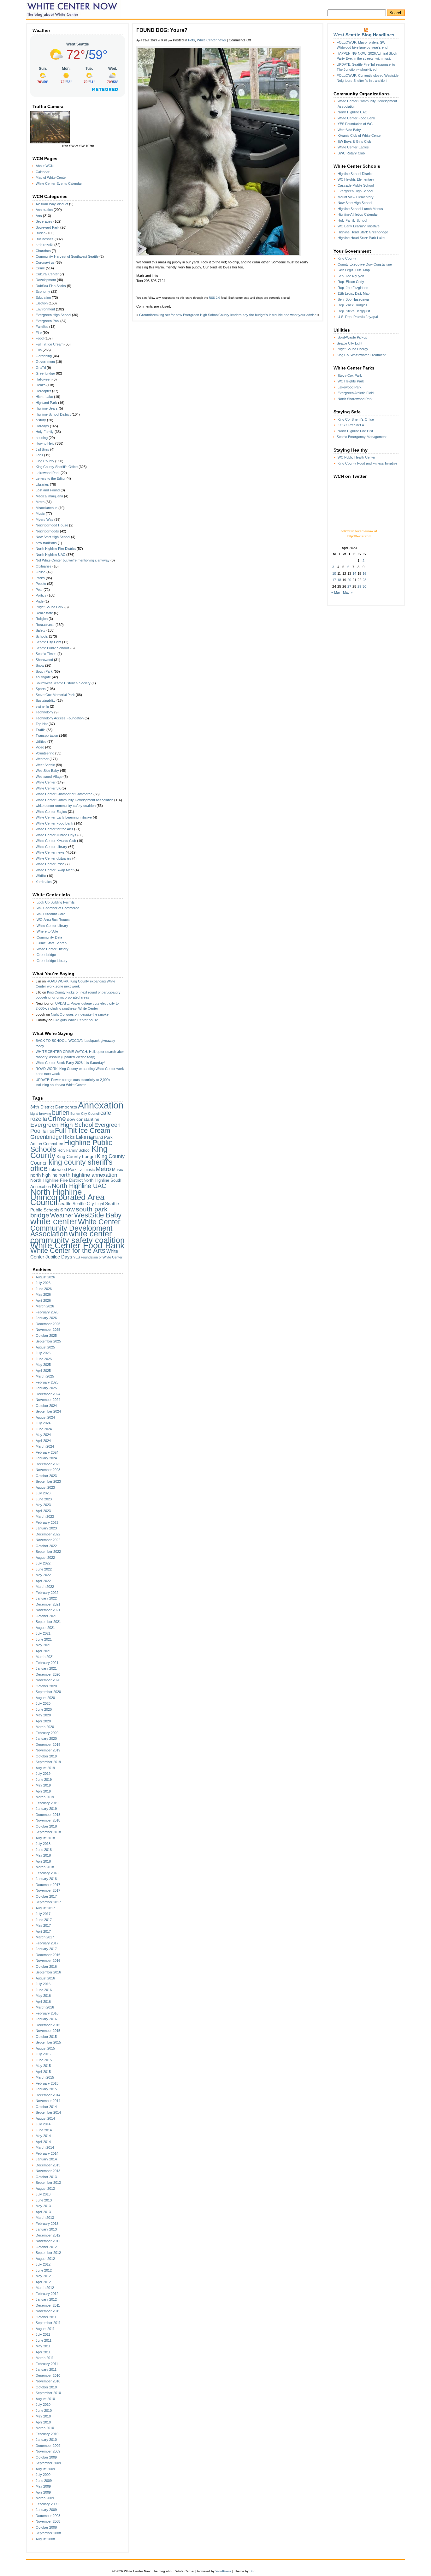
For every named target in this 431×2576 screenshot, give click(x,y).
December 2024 (48, 1394)
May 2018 (43, 1855)
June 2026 (44, 1289)
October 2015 (46, 2037)
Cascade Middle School (356, 185)
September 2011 (48, 2323)
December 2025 (48, 1324)
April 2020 (43, 1721)
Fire (39, 333)
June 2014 (44, 2130)
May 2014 (43, 2136)
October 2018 (46, 1826)
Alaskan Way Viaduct (52, 204)
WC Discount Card (51, 914)
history (41, 420)
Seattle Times (46, 654)
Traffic (41, 730)
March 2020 (45, 1727)
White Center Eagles (51, 812)
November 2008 (48, 2521)
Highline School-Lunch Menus (360, 209)
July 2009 (43, 2475)
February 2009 (47, 2504)
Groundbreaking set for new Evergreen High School (179, 315)
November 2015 (48, 2031)
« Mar (336, 592)
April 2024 (43, 1441)
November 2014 (48, 2101)
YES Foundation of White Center (98, 1257)
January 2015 (46, 2089)
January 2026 (46, 1318)
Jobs (39, 455)
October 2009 (46, 2457)
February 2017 (47, 1943)
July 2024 (43, 1423)
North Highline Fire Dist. (356, 431)
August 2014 (45, 2118)
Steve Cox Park (350, 375)
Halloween (44, 379)
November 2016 (48, 1961)
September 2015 (48, 2042)
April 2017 (43, 1931)
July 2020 (43, 1703)
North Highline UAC (50, 555)
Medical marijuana (49, 496)
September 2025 (48, 1341)
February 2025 (47, 1382)
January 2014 (46, 2159)
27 (349, 586)
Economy (43, 291)
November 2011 (48, 2311)
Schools (42, 636)
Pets (39, 590)
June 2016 (44, 1990)
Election (42, 303)
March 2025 (45, 1376)
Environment (45, 309)
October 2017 (46, 1896)
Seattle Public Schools (53, 648)
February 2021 (47, 1663)
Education (43, 297)
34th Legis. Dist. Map (354, 270)
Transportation (47, 736)
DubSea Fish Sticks (51, 286)
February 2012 (47, 2294)
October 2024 (46, 1406)
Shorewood (44, 660)
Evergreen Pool (47, 321)
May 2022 (43, 1575)
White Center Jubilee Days (56, 835)
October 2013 (46, 2177)
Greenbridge (45, 373)
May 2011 (43, 2346)
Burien (41, 233)
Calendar (43, 172)
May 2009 (43, 2486)
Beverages (44, 221)
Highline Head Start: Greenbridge (363, 232)
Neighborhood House (52, 525)
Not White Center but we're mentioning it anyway (73, 560)
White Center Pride (50, 864)
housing (42, 438)
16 (364, 573)
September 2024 (48, 1411)
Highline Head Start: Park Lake (361, 238)
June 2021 (44, 1639)
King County (45, 461)
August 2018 (45, 1838)
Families (42, 327)
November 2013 (48, 2171)
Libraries (42, 484)
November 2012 (48, 2241)
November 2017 (48, 1890)
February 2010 (47, 2434)
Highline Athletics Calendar (358, 214)
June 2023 (44, 1499)
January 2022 (46, 1598)
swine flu (42, 706)
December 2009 (48, 2446)
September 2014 (48, 2112)
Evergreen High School (53, 315)
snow (68, 1209)
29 (359, 586)
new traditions (46, 543)
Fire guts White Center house (76, 1020)
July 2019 (43, 1774)
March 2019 (45, 1797)
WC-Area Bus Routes (53, 920)
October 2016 (46, 1967)
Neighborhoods (47, 531)
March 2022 (45, 1587)
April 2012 (43, 2282)
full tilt (48, 1131)
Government (45, 362)
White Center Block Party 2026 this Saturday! (70, 1063)
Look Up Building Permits (56, 902)
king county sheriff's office (71, 1165)
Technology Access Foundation (60, 718)
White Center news (50, 852)
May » (348, 592)
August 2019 (45, 1768)
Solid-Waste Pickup (352, 337)
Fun (39, 350)
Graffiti (41, 368)
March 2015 (45, 2077)
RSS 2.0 (214, 298)
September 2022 (48, 1552)
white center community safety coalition (66, 806)
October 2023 (46, 1476)
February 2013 (47, 2224)
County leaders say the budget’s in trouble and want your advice (267, 315)
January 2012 (46, 2299)
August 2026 (45, 1277)
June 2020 (44, 1709)
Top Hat (42, 724)
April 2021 (43, 1651)
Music (40, 513)
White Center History (53, 949)
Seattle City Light (48, 642)
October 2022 (46, 1546)
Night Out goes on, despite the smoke (80, 1014)
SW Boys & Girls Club (354, 141)
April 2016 (43, 2002)
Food (40, 338)
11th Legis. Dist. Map (354, 293)
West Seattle (45, 765)
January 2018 (46, 1879)
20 (349, 580)
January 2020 (46, 1738)
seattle (65, 1204)
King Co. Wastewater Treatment (361, 355)
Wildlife (41, 876)
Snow (40, 665)
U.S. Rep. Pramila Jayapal (358, 317)
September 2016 (48, 1972)
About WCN (45, 166)
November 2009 (48, 2451)
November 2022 (48, 1540)
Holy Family (45, 432)
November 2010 (48, 2381)
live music (86, 1170)
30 (364, 586)
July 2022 (43, 1563)
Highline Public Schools (71, 1146)
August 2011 (45, 2329)
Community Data (49, 937)
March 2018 (45, 1867)
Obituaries (44, 566)
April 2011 (43, 2352)
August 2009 (45, 2469)
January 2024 (46, 1458)
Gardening (44, 356)
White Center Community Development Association (74, 800)
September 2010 (48, 2393)
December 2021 (48, 1604)
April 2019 (43, 1791)
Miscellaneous (47, 508)
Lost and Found (48, 490)
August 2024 (45, 1417)
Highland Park (46, 403)
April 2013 (43, 2212)
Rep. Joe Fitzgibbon (353, 288)
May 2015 (43, 2066)
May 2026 (43, 1294)
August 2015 (45, 2048)
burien (61, 1113)
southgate (43, 677)
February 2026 (47, 1312)
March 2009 (45, 2498)
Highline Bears (47, 408)
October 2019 (46, 1756)
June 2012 (44, 2270)
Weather (42, 759)
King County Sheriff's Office (57, 467)
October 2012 (46, 2247)
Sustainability (46, 700)
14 (354, 573)
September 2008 (48, 2533)
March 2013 (45, 2218)
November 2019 (48, 1750)
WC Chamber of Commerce (58, 908)
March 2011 (45, 2358)
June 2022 (44, 1569)
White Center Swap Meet (55, 870)
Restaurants (45, 625)
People (41, 584)
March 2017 (45, 1937)
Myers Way (44, 519)
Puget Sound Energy (352, 349)
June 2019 (44, 1780)
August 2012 (45, 2259)
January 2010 (46, 2440)
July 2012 (43, 2264)
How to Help (45, 443)
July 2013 (43, 2194)
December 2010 (48, 2375)
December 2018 (48, 1815)
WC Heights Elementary (356, 179)
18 (339, 580)
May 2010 (43, 2416)
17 (334, 580)
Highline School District (53, 414)
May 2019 (43, 1785)
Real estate (44, 613)
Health (41, 385)
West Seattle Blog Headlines (364, 35)
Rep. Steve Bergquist (354, 311)
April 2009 (43, 2492)
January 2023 (46, 1528)
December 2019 (48, 1744)
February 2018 (47, 1873)
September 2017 (48, 1902)
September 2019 (48, 1762)
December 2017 (48, 1885)
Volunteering (45, 753)
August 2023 (45, 1487)
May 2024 (43, 1435)
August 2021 (45, 1628)
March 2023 (45, 1516)
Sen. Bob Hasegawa (353, 299)
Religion (42, 619)
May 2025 (43, 1365)
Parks (40, 578)
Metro (40, 502)
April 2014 (43, 2142)
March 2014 (45, 2147)
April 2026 (43, 1300)
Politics (41, 595)
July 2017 (43, 1914)
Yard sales (44, 882)
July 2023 (43, 1493)
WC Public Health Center (357, 457)
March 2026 (45, 1306)
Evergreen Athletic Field (356, 393)
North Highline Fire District (56, 549)
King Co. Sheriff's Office (356, 419)
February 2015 (47, 2083)
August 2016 (45, 1978)
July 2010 (43, 2405)
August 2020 (45, 1698)
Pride (40, 601)
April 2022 (43, 1581)
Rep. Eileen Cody (351, 282)
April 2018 (43, 1861)
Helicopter (43, 391)
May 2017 (43, 1925)
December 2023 (48, 1464)
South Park (44, 671)
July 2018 (43, 1844)
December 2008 (48, 2516)
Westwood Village (49, 777)
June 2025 (44, 1359)
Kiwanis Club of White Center (360, 135)
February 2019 (47, 1803)
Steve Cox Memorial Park (55, 695)
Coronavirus (45, 262)
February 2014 (47, 2153)
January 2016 (46, 2019)
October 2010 (46, 2387)
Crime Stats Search (52, 943)
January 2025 (46, 1388)
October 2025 (46, 1336)
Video (40, 747)
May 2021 (43, 1645)
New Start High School (53, 537)
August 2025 (45, 1347)
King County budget (76, 1156)
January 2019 (46, 1809)
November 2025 (48, 1330)
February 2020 (47, 1733)
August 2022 (45, 1558)
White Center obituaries (53, 858)
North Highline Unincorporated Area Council (67, 1197)
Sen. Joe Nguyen (351, 276)
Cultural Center (47, 274)
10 (334, 573)
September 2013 (48, 2183)
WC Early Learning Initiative (359, 226)
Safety (41, 630)
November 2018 (48, 1820)
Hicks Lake (44, 397)
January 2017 (46, 1949)
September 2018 (48, 1832)
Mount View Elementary (356, 197)
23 (364, 580)
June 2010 (44, 2411)
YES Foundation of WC (355, 124)
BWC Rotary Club (351, 153)
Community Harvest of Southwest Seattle (67, 256)
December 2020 (48, 1674)
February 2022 (47, 1593)
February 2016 (47, 2013)
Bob (253, 2571)
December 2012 (48, 2235)
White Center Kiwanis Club (56, 841)
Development (46, 280)
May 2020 (43, 1715)
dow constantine (83, 1119)
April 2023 (43, 1511)
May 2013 (43, 2206)
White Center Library (51, 847)
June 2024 (44, 1429)
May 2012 (43, 2276)
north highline (44, 1175)
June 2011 (44, 2340)
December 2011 (48, 2305)
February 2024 (47, 1452)
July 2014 (43, 2124)
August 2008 (45, 2539)
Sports (41, 689)
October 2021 (46, 1616)
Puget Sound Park (50, 607)
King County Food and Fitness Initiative (367, 463)
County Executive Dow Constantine (365, 264)
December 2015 (48, 2025)
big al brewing (41, 1114)
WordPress (223, 2571)
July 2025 (43, 1353)
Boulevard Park (47, 227)
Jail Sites (42, 449)
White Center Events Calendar (59, 183)
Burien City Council (85, 1114)
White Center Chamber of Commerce (64, 794)
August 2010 (45, 2399)
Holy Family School (74, 1150)
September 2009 (48, 2463)
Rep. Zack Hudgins (352, 305)
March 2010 (45, 2428)
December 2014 (48, 2095)
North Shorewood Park (355, 399)
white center (54, 1221)
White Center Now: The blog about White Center (74, 9)
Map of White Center (51, 177)
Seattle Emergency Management (362, 437)
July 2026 (43, 1283)
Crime (40, 268)
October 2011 (46, 2317)
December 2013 (48, 2165)
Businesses (45, 239)
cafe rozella (44, 245)
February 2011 (47, 2364)
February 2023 (47, 1522)
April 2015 (43, 2072)
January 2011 (46, 2369)
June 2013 (44, 2200)
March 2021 (45, 1657)
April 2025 (43, 1371)
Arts (39, 216)
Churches (43, 251)
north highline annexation (88, 1175)
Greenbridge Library (52, 961)
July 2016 (43, 1984)
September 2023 (48, 1481)
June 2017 (44, 1920)
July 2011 (43, 2334)
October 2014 (46, 2107)
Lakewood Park (48, 473)
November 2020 (48, 1680)
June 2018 (44, 1850)
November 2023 (48, 1470)
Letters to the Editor (51, 478)
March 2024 (45, 1446)
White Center (46, 782)
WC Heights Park (351, 381)
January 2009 (46, 2510)
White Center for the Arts (54, 829)
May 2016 (43, 1996)
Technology (44, 712)
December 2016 (48, 1955)
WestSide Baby (47, 771)
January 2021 (46, 1668)
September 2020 (48, 1692)
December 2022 (48, 1534)
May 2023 (43, 1505)
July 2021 (43, 1633)
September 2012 (48, 2253)
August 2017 (45, 1908)
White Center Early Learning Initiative (64, 817)
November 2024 (48, 1400)
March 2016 (45, 2007)
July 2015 (43, 2054)
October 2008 (46, 2527)
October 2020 (46, 1686)
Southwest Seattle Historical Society (63, 683)
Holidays (42, 426)
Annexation (44, 210)
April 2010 (43, 2422)
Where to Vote (47, 931)
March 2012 (45, 2288)
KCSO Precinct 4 (351, 425)
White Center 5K (48, 788)
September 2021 (48, 1622)
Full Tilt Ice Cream (50, 344)
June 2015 (44, 2060)
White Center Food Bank (54, 823)
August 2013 (45, 2189)
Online (41, 572)
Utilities (41, 742)
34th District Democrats (54, 1107)
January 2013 (46, 2229)
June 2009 (44, 2481)
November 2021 (48, 1610)
